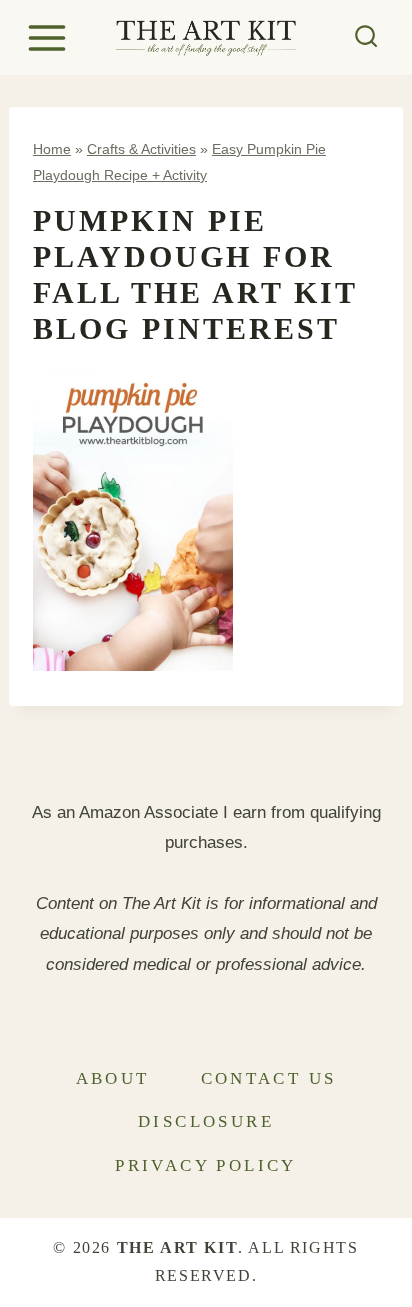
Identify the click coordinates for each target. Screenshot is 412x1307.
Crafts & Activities (141, 149)
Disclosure (206, 1121)
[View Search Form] (366, 37)
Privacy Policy (206, 1165)
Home (52, 149)
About (113, 1078)
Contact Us (269, 1078)
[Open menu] (50, 37)
